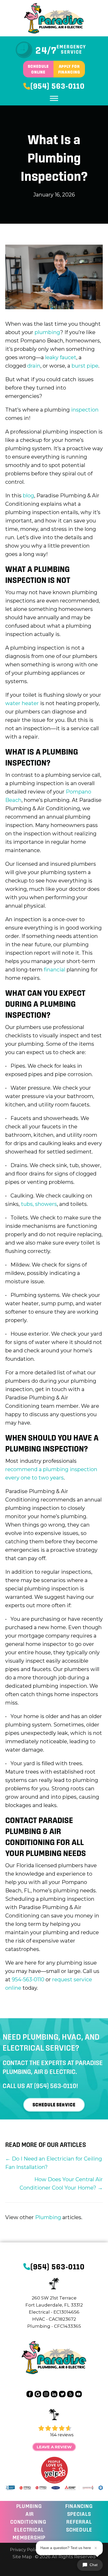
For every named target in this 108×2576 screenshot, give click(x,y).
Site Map (22, 2557)
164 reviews (62, 2435)
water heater (22, 703)
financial (55, 970)
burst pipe (85, 366)
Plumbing (48, 2217)
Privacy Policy (25, 2550)
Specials (79, 2514)
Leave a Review (54, 2447)
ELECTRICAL (29, 2530)
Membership (29, 2538)
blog (28, 496)
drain (34, 366)
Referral (79, 2522)
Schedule (79, 2530)
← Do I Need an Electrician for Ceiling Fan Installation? (54, 2163)
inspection (85, 410)
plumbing (47, 332)
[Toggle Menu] (54, 98)
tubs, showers (39, 1204)
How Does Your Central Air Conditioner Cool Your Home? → (61, 2184)
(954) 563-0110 (55, 2086)
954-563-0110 (28, 1979)
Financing (79, 2506)
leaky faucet (61, 357)
